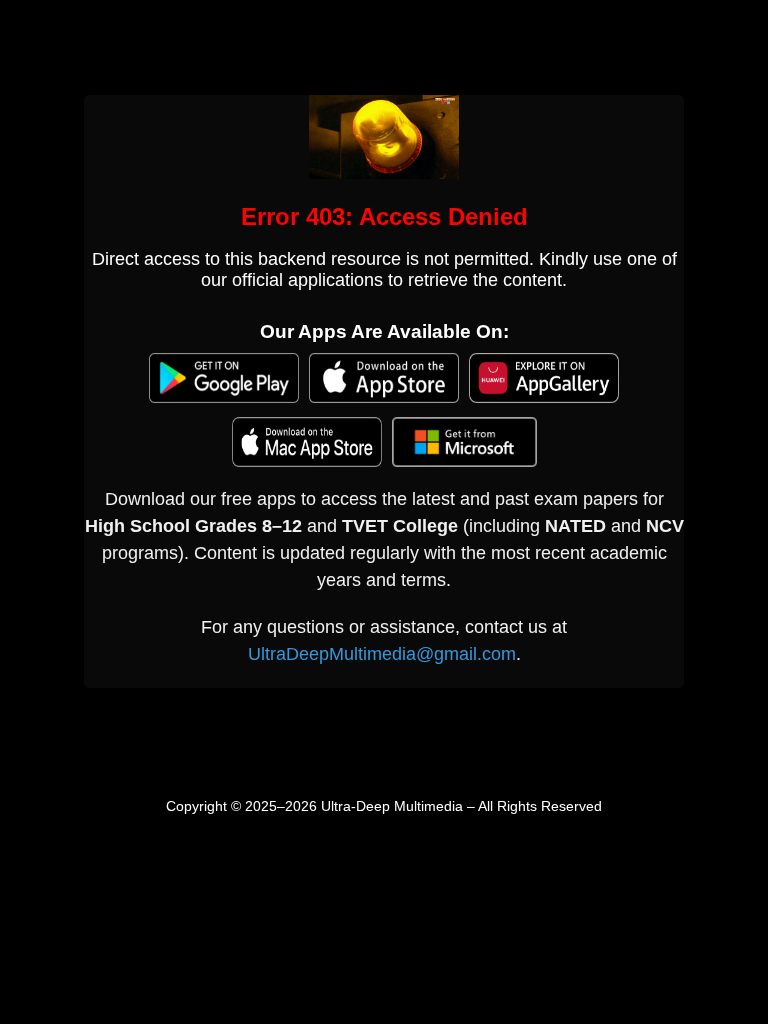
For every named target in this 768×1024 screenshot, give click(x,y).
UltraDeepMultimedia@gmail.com (382, 654)
